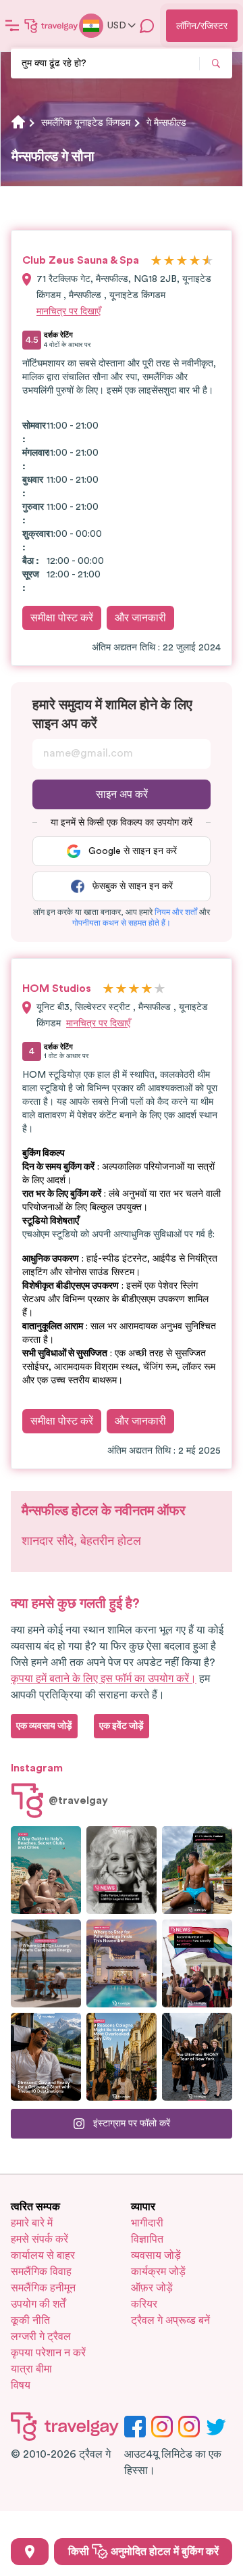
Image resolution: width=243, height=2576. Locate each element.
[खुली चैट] (147, 26)
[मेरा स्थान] (30, 2552)
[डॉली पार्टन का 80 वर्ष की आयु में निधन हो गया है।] (122, 1870)
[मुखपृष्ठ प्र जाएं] (51, 26)
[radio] (156, 261)
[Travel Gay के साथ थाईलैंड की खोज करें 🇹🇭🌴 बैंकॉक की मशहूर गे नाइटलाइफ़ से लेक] (197, 1870)
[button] (176, 912)
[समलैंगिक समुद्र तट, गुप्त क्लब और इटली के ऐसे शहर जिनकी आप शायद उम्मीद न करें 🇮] (46, 1870)
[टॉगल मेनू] (12, 26)
